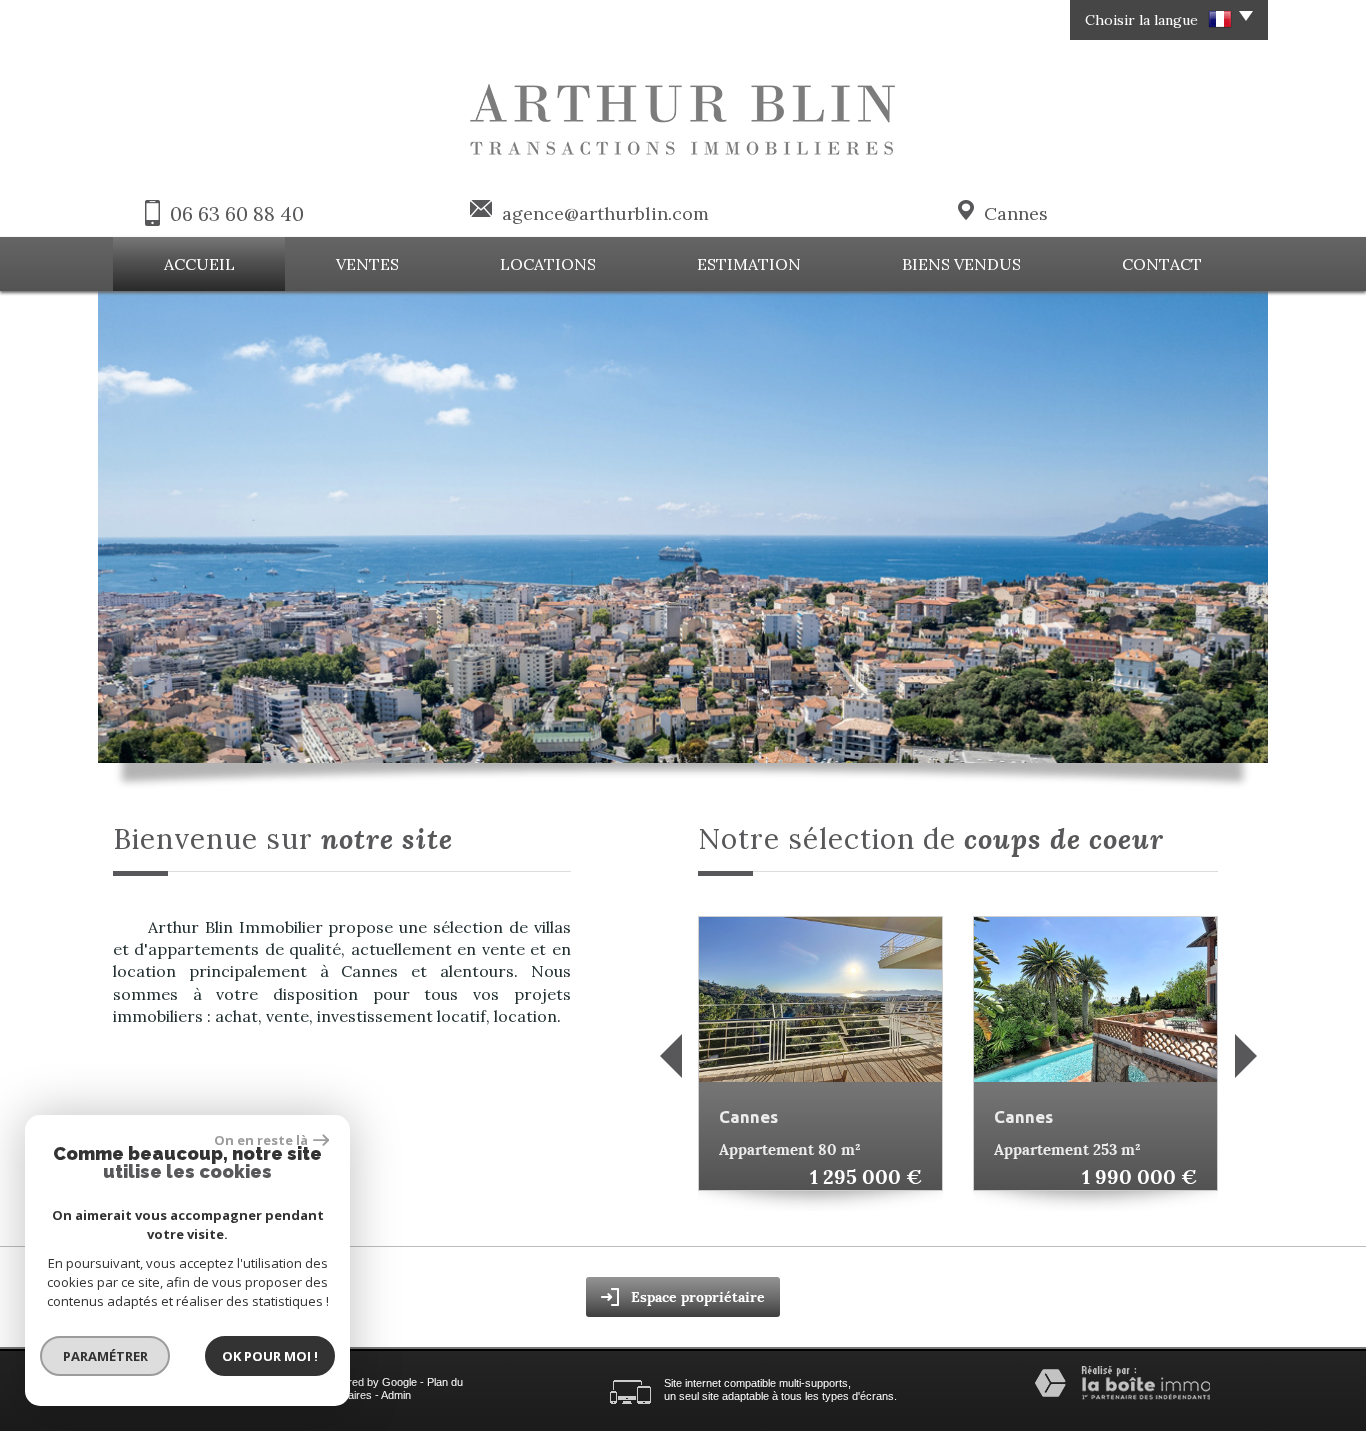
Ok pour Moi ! (270, 1356)
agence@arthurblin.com (605, 213)
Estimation (749, 264)
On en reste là (261, 1140)
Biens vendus (961, 264)
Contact (1162, 264)
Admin (396, 1395)
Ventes (367, 264)
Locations (548, 264)
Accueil (199, 264)
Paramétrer (105, 1356)
